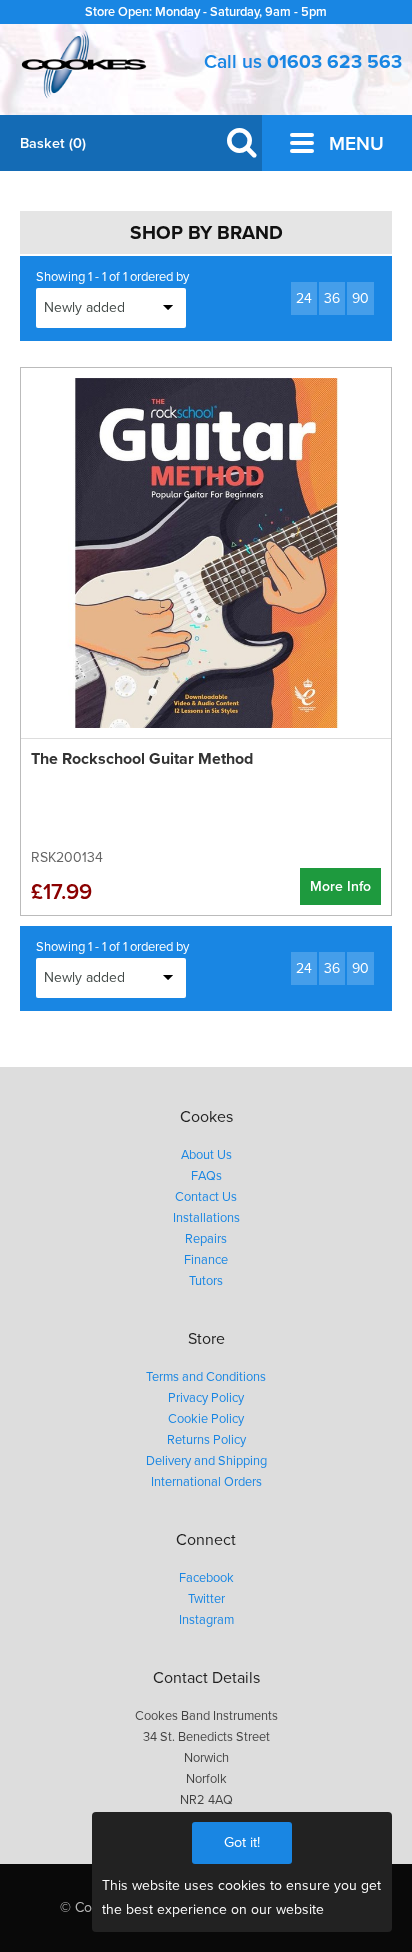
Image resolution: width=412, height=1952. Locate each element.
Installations (206, 1218)
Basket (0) (53, 143)
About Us (206, 1155)
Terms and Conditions (206, 1377)
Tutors (206, 1281)
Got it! (242, 1842)
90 (360, 298)
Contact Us (206, 1197)
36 (332, 298)
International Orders (206, 1482)
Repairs (206, 1239)
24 (304, 298)
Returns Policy (206, 1440)
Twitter (206, 1599)
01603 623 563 (334, 61)
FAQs (206, 1176)
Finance (206, 1260)
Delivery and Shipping (206, 1461)
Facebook (206, 1578)
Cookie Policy (206, 1419)
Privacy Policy (206, 1398)
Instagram (206, 1620)
